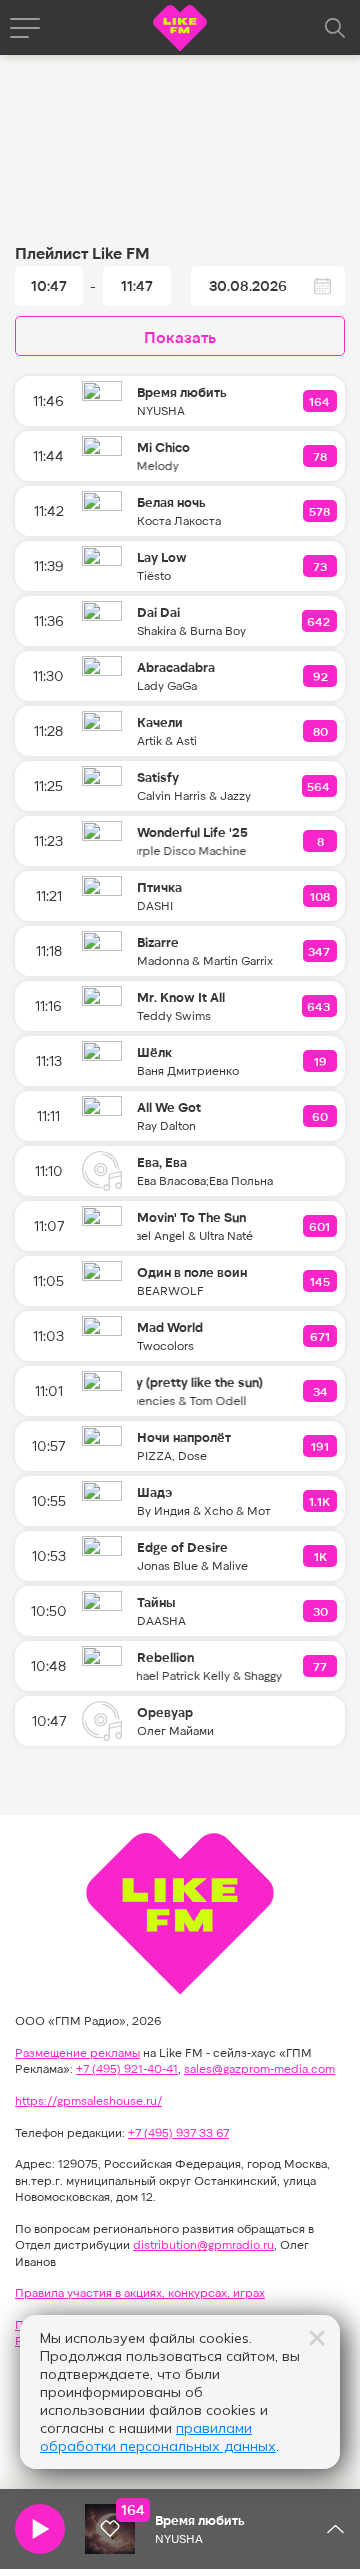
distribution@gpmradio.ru (203, 2244)
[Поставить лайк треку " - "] (110, 2529)
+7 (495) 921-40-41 (127, 2068)
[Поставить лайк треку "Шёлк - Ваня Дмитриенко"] (321, 1061)
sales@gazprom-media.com (259, 2068)
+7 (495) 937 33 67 (178, 2132)
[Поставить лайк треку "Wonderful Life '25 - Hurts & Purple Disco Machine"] (321, 841)
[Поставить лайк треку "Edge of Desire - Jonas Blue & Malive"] (321, 1556)
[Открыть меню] (25, 28)
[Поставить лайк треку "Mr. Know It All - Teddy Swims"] (319, 1006)
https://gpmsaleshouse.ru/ (88, 2100)
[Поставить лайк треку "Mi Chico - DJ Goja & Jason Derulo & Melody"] (321, 456)
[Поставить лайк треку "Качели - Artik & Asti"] (321, 731)
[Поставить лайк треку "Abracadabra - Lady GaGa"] (321, 676)
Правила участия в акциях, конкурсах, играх (140, 2292)
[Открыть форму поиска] (335, 28)
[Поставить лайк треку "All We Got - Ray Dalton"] (321, 1116)
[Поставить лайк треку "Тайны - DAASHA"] (321, 1611)
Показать (180, 336)
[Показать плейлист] (335, 2529)
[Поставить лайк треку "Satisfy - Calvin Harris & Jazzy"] (319, 786)
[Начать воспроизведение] (40, 2529)
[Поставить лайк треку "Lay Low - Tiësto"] (321, 566)
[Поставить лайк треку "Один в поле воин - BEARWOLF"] (321, 1281)
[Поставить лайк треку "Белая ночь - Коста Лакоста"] (320, 511)
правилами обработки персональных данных (158, 2437)
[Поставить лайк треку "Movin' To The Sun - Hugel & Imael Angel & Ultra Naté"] (320, 1226)
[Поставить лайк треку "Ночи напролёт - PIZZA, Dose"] (321, 1446)
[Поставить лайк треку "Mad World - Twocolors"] (321, 1336)
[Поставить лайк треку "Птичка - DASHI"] (321, 896)
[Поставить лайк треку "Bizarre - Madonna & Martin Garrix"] (320, 951)
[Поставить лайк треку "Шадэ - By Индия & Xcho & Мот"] (320, 1501)
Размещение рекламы (77, 2052)
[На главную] (180, 30)
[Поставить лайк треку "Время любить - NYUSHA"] (320, 401)
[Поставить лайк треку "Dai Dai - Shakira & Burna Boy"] (319, 621)
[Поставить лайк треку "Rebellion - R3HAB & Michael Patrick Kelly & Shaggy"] (321, 1666)
